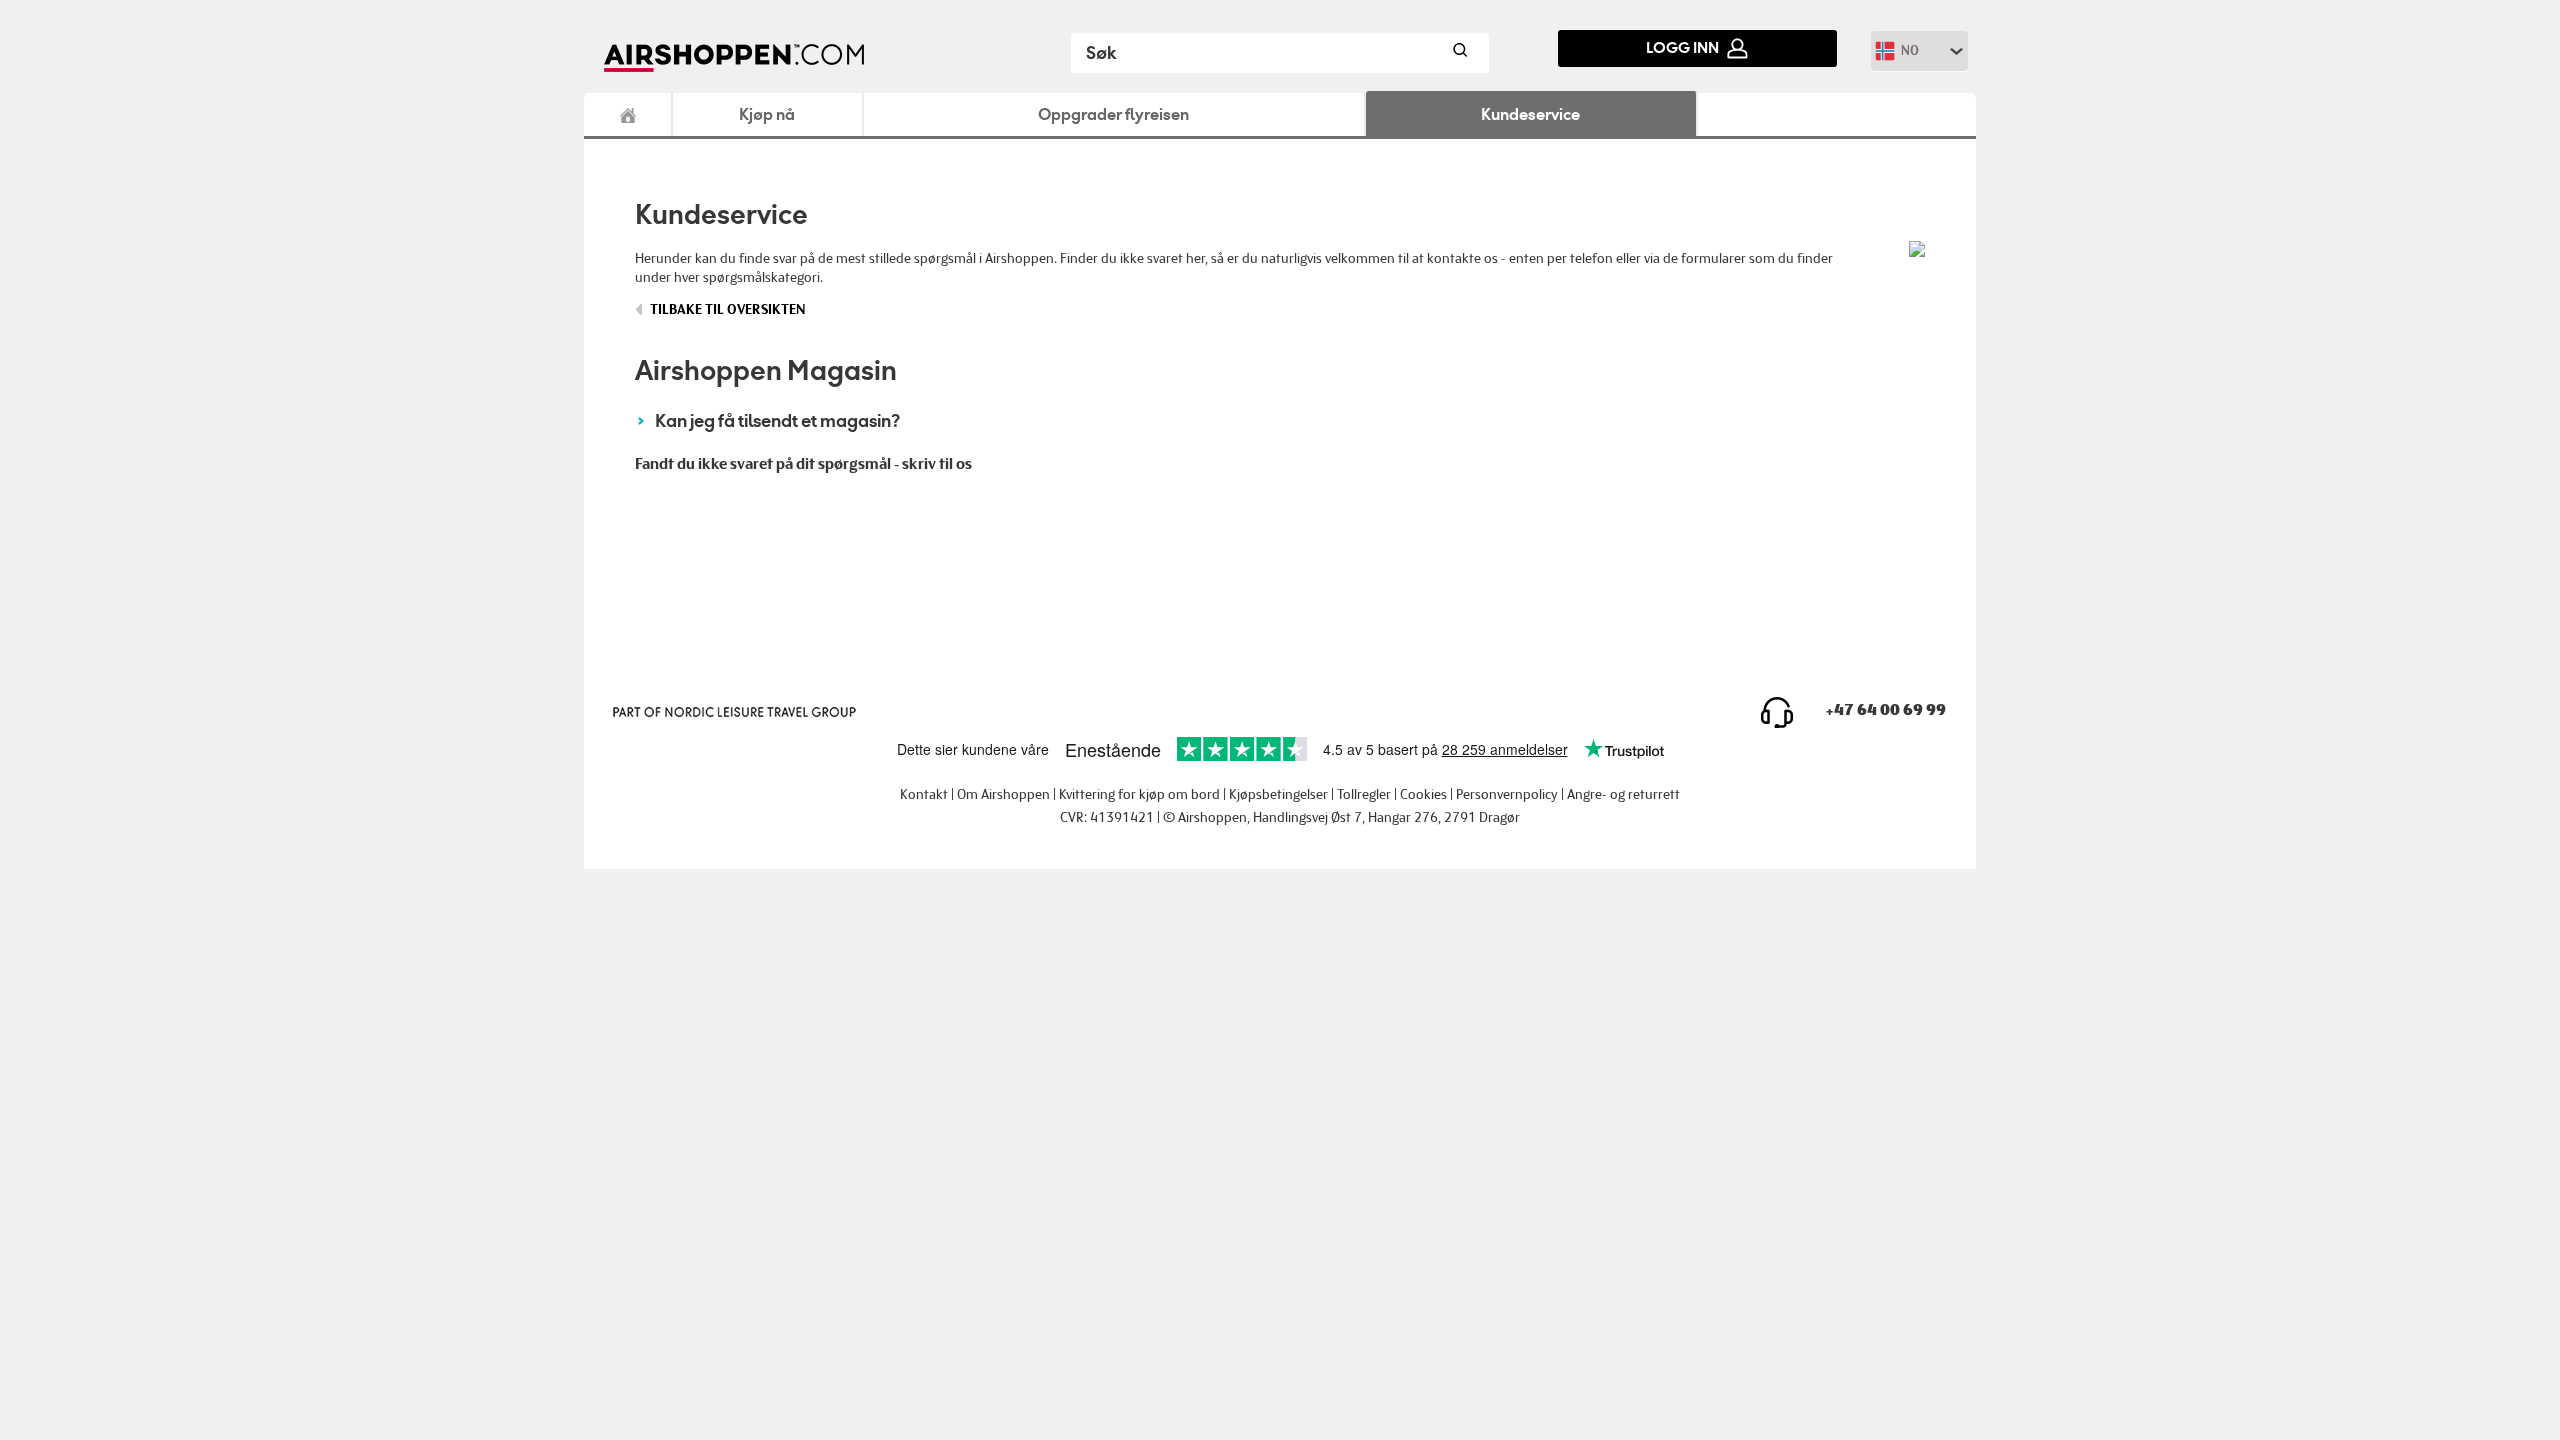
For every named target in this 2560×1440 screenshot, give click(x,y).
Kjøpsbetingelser (1278, 794)
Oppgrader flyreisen (1113, 114)
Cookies (1423, 794)
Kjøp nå (767, 114)
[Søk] (1459, 53)
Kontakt (924, 794)
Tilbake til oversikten (727, 310)
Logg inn (1682, 47)
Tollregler (1364, 794)
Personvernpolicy (1507, 794)
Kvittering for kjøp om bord (1139, 794)
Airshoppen (628, 114)
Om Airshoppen (1003, 794)
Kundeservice (1530, 114)
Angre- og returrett (1623, 794)
